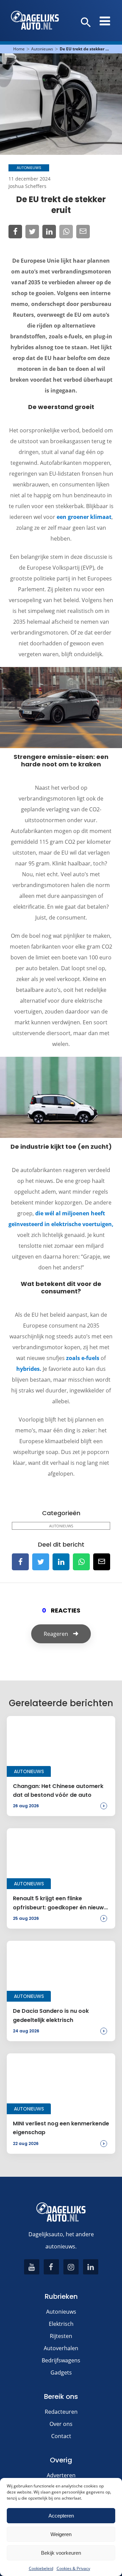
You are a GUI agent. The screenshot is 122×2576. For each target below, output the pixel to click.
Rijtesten (61, 2336)
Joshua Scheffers (27, 186)
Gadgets (61, 2372)
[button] (86, 23)
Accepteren (61, 2516)
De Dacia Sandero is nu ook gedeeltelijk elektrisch (51, 2015)
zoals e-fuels (82, 1358)
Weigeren (61, 2534)
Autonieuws (42, 49)
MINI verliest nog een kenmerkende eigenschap (61, 2128)
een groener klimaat (84, 517)
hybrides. (29, 1369)
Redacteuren (61, 2412)
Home (19, 49)
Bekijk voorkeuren (61, 2553)
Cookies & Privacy (73, 2568)
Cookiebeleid (41, 2568)
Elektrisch (61, 2324)
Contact (61, 2436)
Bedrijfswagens (61, 2360)
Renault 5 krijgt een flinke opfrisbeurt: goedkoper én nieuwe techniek (60, 1903)
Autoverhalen (61, 2348)
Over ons (61, 2424)
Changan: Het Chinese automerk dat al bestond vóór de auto (58, 1791)
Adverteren (61, 2475)
